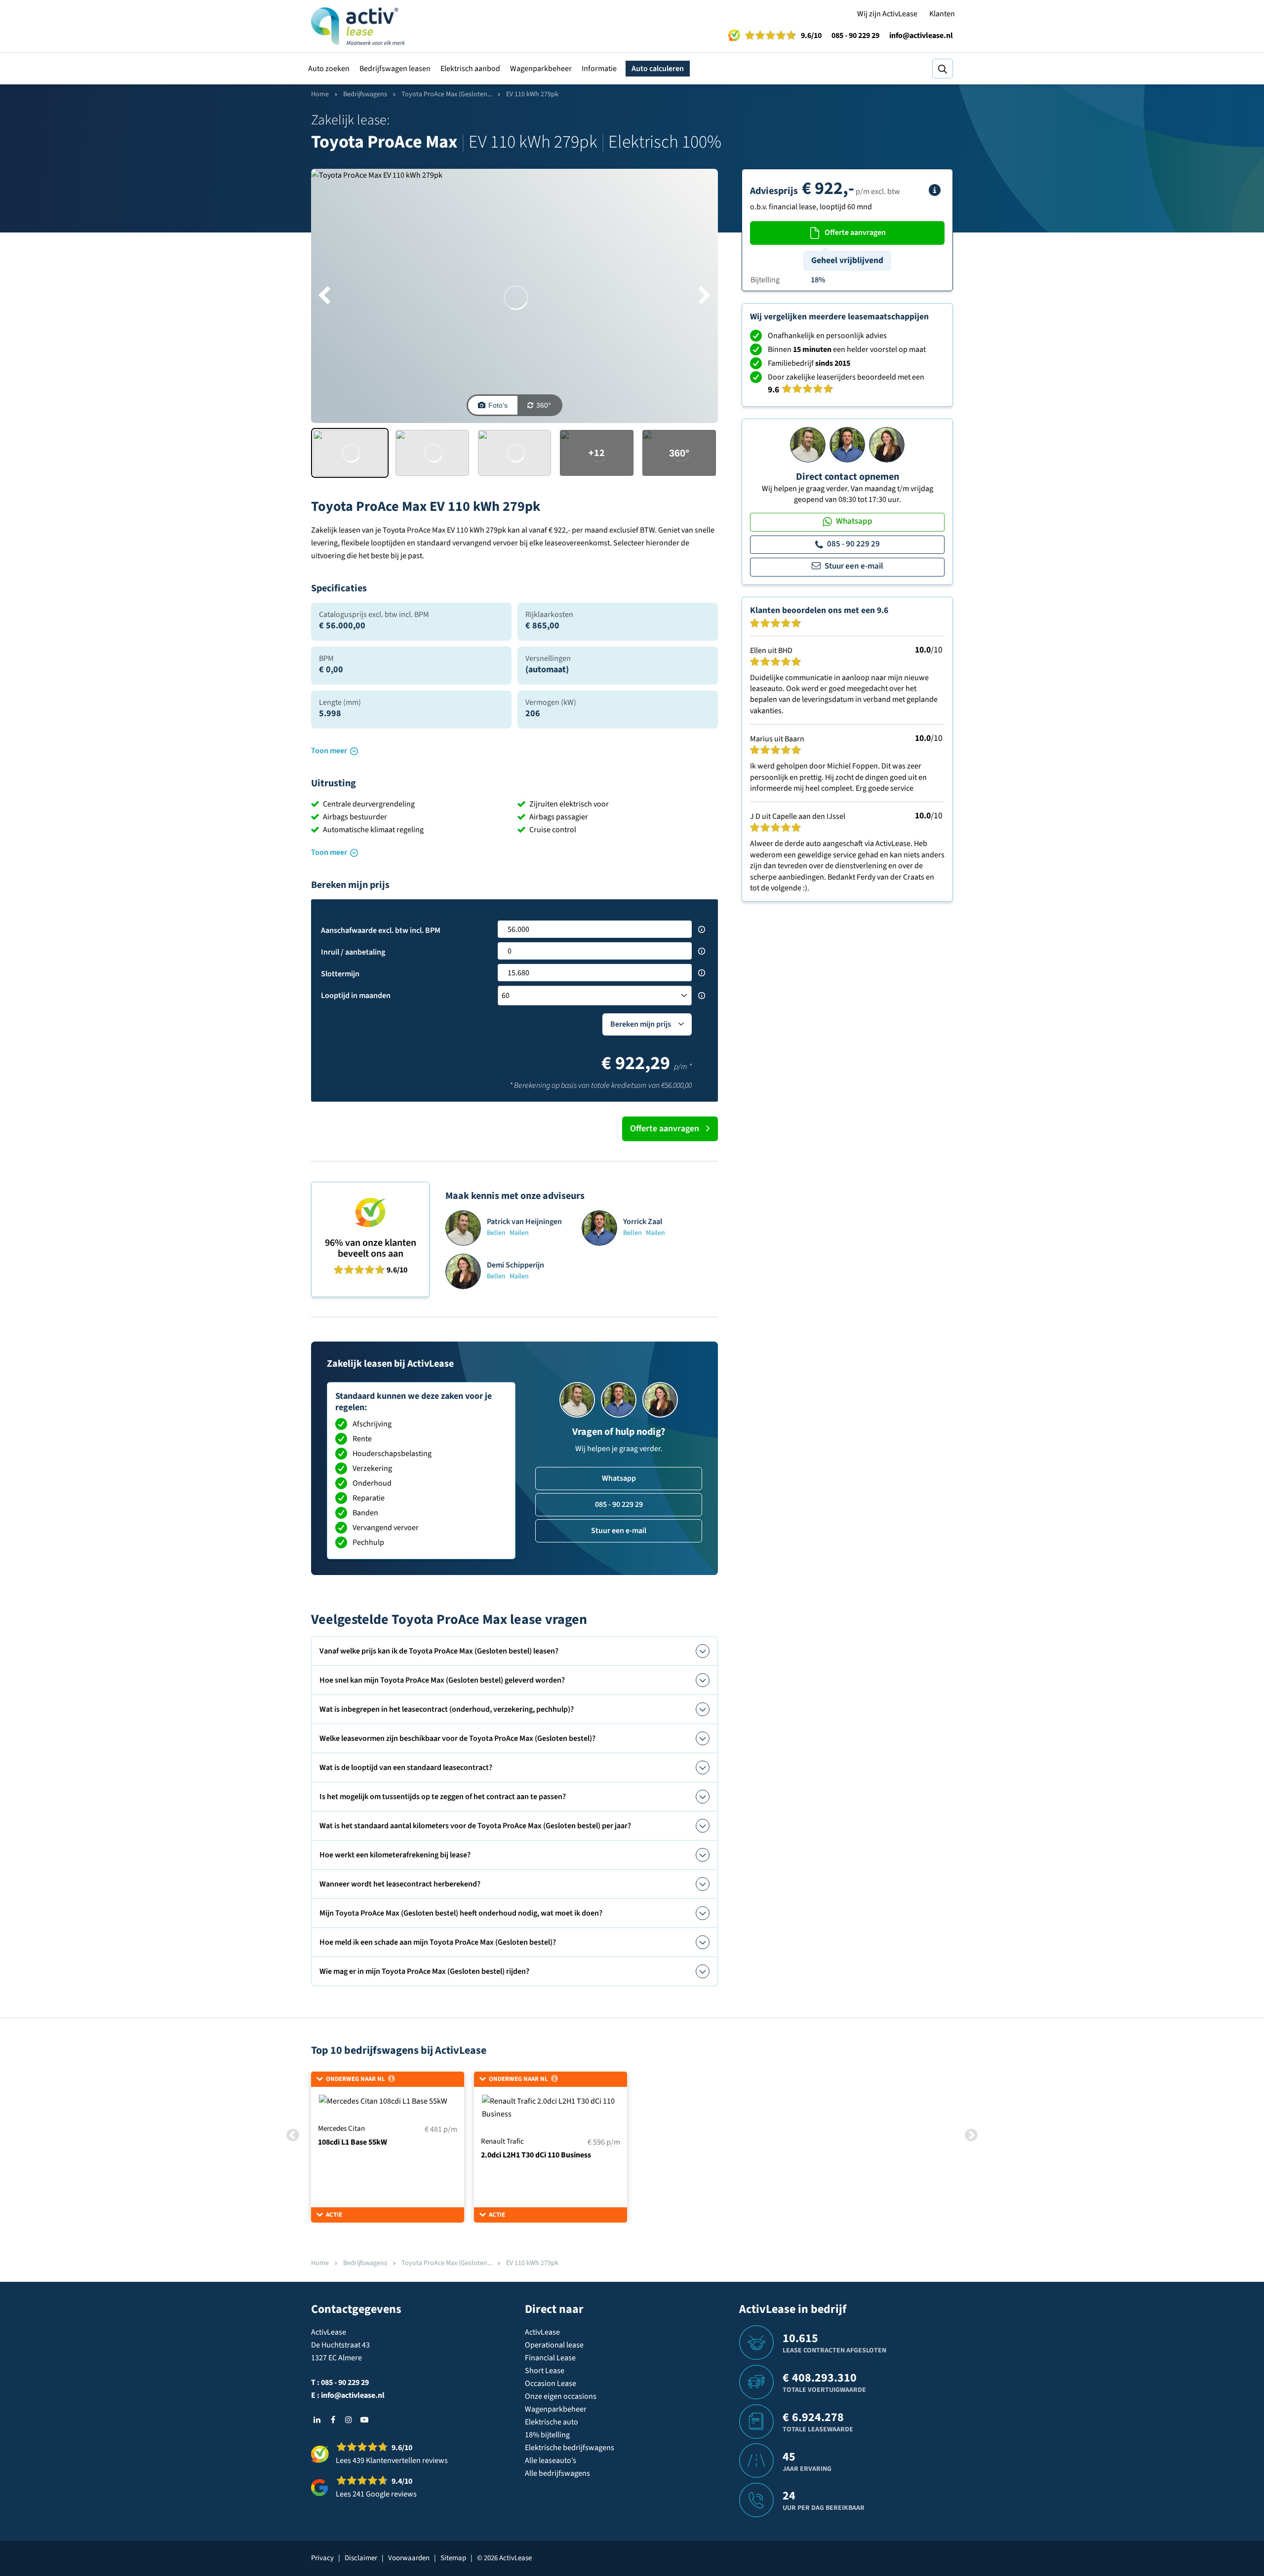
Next (971, 2135)
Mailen (519, 1233)
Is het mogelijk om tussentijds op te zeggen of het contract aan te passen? (443, 1797)
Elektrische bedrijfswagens (570, 2448)
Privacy (322, 2558)
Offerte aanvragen (665, 1129)
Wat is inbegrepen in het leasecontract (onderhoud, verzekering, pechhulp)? (447, 1709)
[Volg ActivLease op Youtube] (364, 2420)
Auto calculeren (658, 69)
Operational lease (554, 2345)
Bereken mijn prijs (641, 1024)
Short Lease (545, 2371)
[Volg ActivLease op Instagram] (349, 2420)
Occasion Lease (551, 2384)
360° (544, 405)
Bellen (496, 1233)
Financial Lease (550, 2358)
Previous (293, 2135)
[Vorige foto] (324, 296)
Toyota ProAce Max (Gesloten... (447, 94)
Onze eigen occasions (561, 2396)
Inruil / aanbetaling (353, 952)
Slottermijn (340, 974)
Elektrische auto (552, 2422)
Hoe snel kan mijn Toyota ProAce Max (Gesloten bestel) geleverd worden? (442, 1680)
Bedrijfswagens (365, 94)
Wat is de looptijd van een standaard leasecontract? (406, 1768)
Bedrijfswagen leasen (395, 69)
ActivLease (542, 2332)
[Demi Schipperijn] (887, 444)
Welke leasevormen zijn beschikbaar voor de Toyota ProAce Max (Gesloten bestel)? (457, 1738)
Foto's (498, 405)
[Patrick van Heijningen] (808, 444)
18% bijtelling (547, 2435)
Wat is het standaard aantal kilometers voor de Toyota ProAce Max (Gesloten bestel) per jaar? (475, 1826)
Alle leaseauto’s (551, 2461)
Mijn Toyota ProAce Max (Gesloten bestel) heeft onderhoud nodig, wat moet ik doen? (461, 1913)
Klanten (942, 14)
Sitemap (453, 2558)
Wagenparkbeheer (541, 69)
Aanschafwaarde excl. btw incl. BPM (381, 930)
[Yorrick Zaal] (847, 444)
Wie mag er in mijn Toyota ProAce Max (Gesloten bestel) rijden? (424, 1971)
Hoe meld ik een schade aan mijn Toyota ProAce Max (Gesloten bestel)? (438, 1942)
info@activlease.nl (921, 36)
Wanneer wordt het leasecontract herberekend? (400, 1884)
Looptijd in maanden (356, 996)
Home (320, 94)
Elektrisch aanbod (470, 69)
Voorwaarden (409, 2558)
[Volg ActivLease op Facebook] (333, 2420)
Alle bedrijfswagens (557, 2473)
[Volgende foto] (705, 296)
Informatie (599, 69)
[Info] (935, 190)
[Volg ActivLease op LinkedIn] (317, 2420)
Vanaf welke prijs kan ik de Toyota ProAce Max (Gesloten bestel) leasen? (439, 1651)
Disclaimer (361, 2558)
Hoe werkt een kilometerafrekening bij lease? (395, 1855)
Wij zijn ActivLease (887, 14)
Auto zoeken (329, 69)
